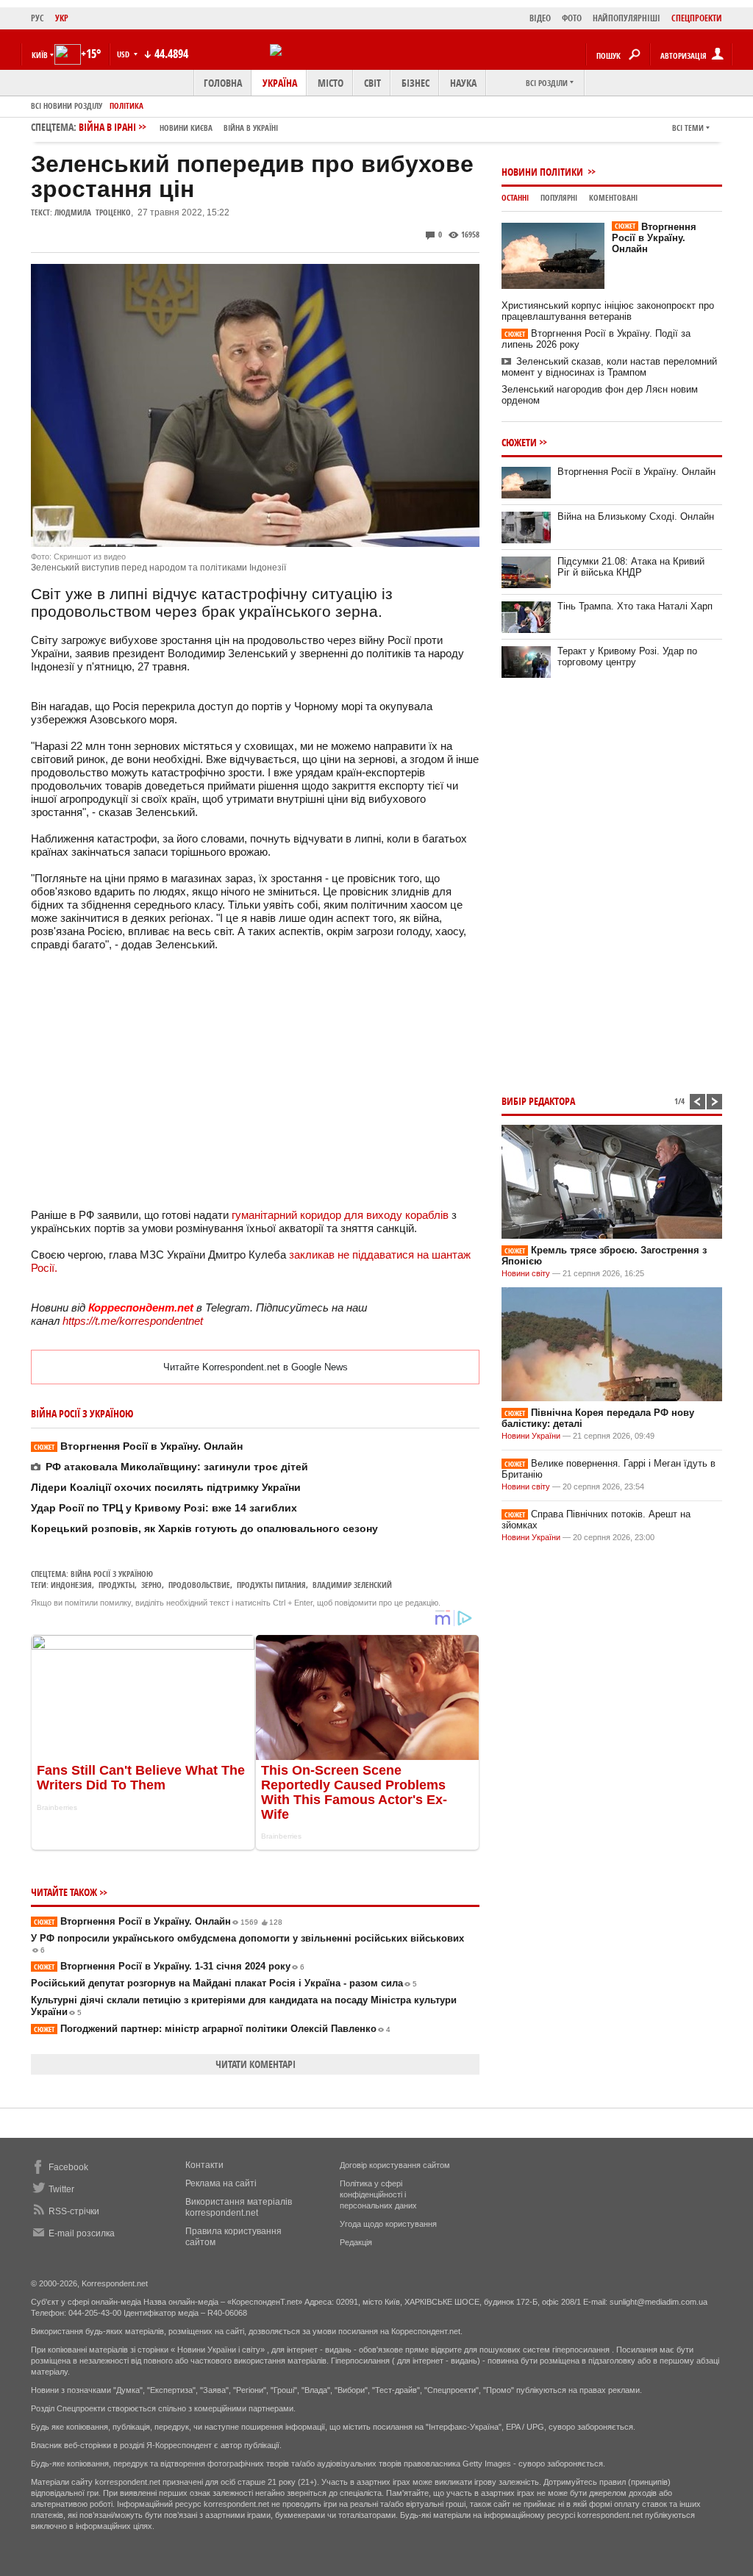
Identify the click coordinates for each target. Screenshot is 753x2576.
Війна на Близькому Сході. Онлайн (636, 516)
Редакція (356, 2242)
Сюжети (519, 442)
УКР (62, 18)
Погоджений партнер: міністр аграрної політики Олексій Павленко (212, 2029)
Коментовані (613, 197)
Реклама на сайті (221, 2183)
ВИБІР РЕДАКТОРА (538, 1101)
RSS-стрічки (74, 2211)
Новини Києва (186, 128)
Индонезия (71, 1585)
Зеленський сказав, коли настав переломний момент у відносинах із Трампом (609, 367)
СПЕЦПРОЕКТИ (697, 18)
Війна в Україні (251, 128)
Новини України (531, 1436)
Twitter (61, 2189)
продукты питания (271, 1585)
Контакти (204, 2165)
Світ (372, 83)
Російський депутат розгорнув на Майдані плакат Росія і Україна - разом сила (224, 1983)
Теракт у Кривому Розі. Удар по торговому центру (627, 656)
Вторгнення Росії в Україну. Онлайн (138, 1446)
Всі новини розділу (67, 105)
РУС (38, 18)
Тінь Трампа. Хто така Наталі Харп (635, 606)
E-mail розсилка (82, 2233)
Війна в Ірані (178, 127)
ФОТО (572, 18)
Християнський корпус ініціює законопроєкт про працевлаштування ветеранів (608, 311)
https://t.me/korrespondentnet (133, 1321)
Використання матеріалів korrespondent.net (239, 2207)
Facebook (68, 2167)
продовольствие (199, 1585)
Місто (331, 83)
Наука (463, 83)
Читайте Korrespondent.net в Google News (256, 1367)
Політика (126, 105)
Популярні (559, 197)
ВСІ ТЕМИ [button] (688, 128)
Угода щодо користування (388, 2224)
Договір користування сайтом (395, 2165)
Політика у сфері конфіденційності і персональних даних (378, 2194)
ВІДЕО (540, 18)
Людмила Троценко (93, 212)
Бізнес (415, 83)
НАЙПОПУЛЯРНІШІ (627, 18)
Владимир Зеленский (352, 1585)
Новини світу (526, 1273)
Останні (515, 197)
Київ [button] (40, 55)
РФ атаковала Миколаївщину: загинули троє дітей (177, 1467)
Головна (223, 83)
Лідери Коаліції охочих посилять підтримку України (166, 1487)
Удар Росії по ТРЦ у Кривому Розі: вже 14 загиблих (164, 1508)
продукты (117, 1585)
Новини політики (543, 172)
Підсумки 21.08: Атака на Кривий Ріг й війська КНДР (631, 567)
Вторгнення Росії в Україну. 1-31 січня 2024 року (169, 1966)
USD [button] (124, 54)
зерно (151, 1585)
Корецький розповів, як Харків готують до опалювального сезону (204, 1528)
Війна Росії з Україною (112, 1574)
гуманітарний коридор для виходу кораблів (342, 1215)
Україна (280, 83)
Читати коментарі (256, 2064)
